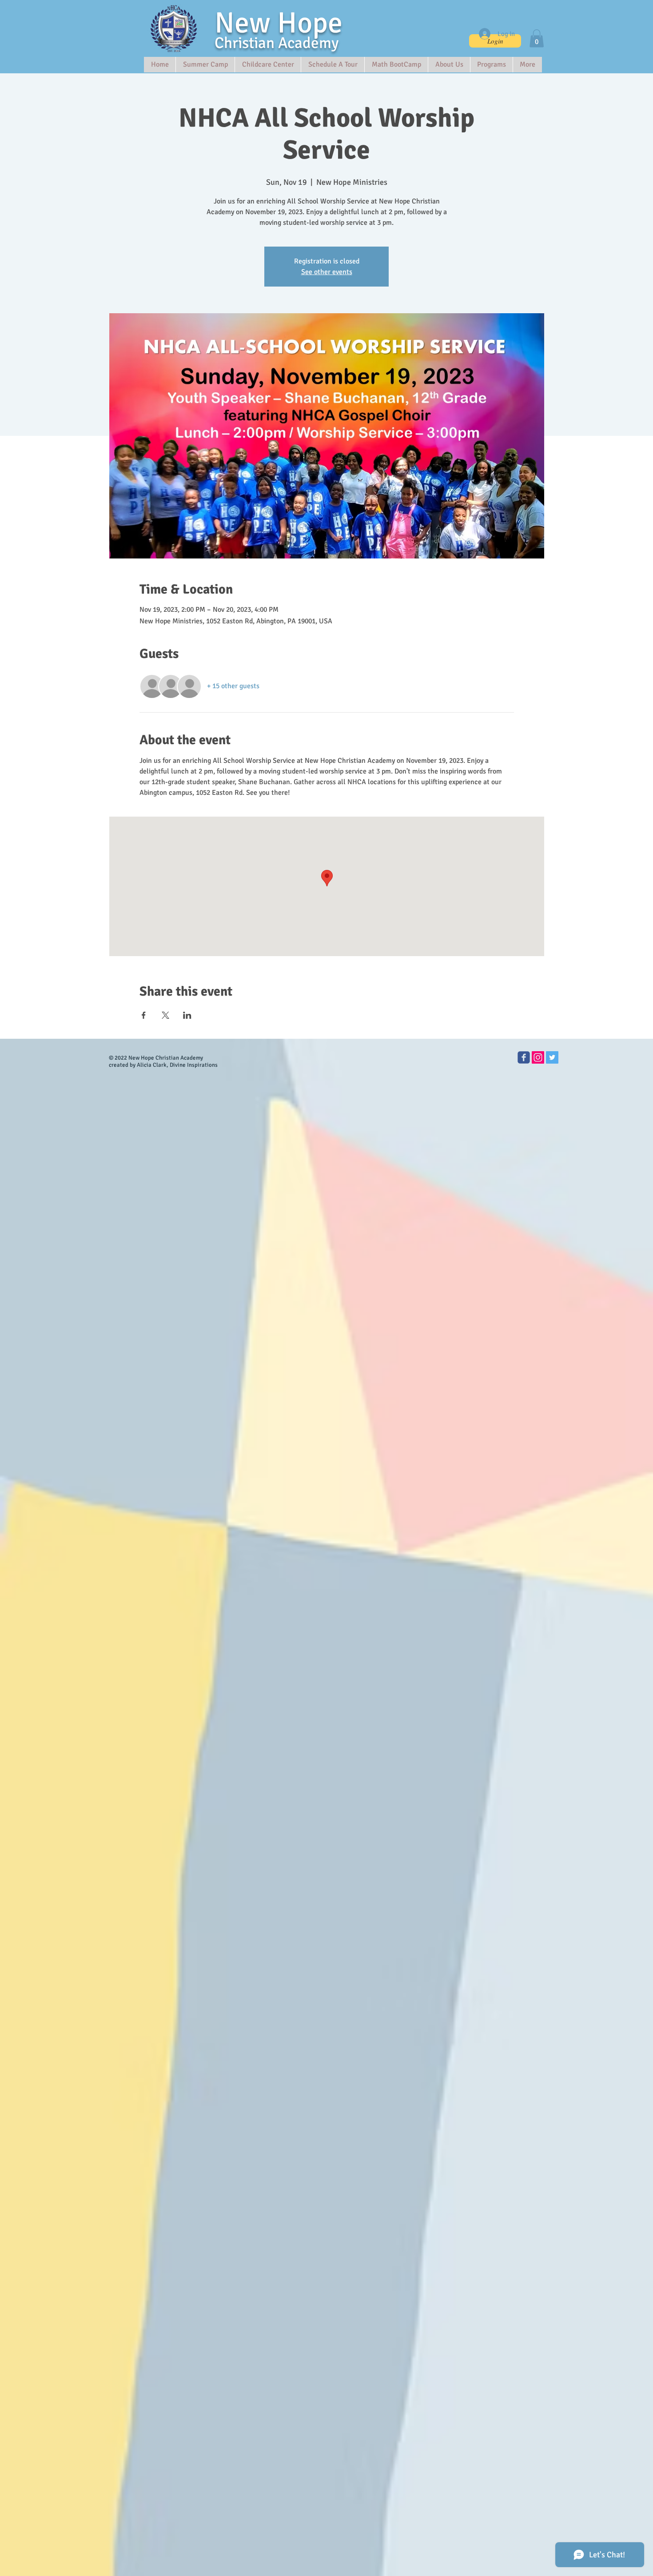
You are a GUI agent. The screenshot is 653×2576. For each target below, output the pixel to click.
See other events (327, 272)
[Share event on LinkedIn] (187, 1015)
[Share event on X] (165, 1015)
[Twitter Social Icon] (552, 1057)
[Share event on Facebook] (144, 1015)
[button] (537, 38)
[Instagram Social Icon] (538, 1057)
